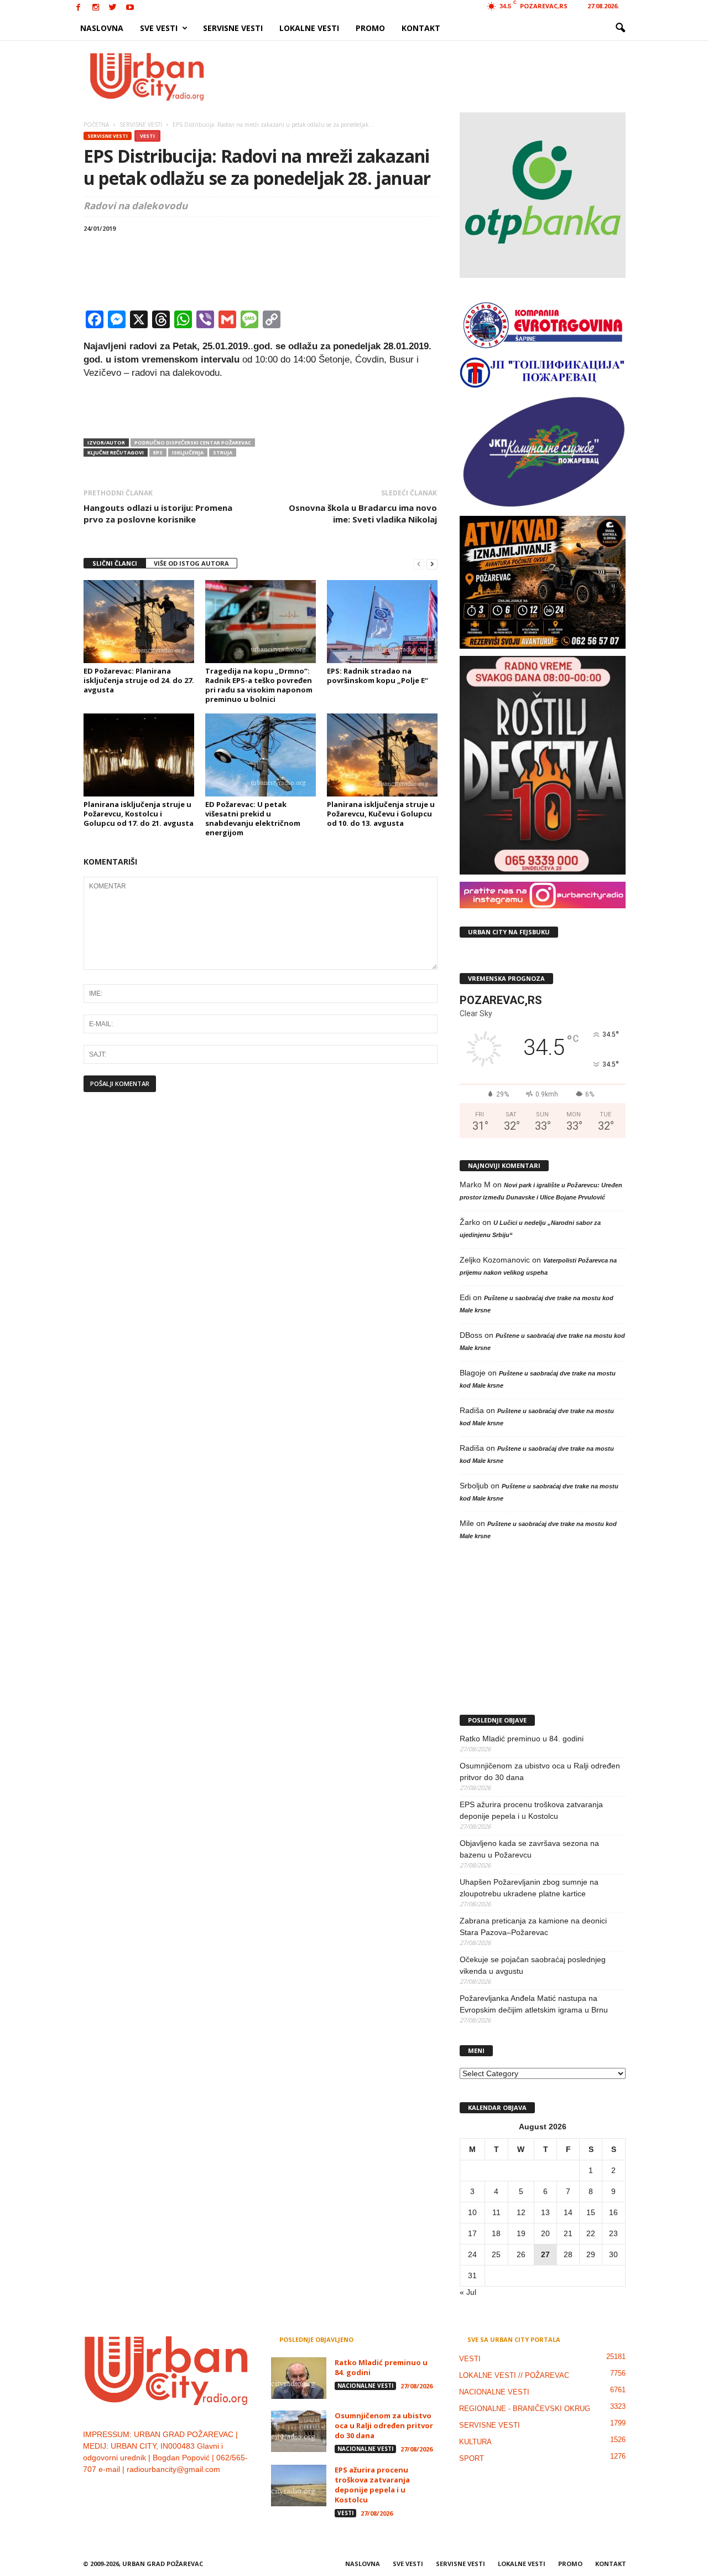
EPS (158, 452)
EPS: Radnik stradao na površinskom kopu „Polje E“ (378, 676)
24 (472, 2254)
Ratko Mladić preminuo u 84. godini (522, 1739)
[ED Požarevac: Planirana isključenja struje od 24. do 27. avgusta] (139, 622)
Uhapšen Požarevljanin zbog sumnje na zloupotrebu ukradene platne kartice (529, 1888)
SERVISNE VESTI (233, 28)
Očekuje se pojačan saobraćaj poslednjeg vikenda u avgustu (533, 1965)
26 (521, 2254)
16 (613, 2212)
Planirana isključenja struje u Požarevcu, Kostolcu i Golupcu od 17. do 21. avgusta (139, 814)
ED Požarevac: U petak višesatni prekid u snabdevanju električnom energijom (253, 818)
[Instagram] (96, 8)
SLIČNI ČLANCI (115, 563)
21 (568, 2233)
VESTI (147, 136)
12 (521, 2212)
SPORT (472, 2458)
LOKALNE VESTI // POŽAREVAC (514, 2375)
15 (591, 2212)
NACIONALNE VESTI (365, 2386)
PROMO (370, 28)
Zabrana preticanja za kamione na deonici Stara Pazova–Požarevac (533, 1926)
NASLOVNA (102, 28)
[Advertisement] (435, 76)
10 (472, 2212)
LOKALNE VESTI (309, 28)
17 (472, 2233)
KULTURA (475, 2442)
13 (545, 2212)
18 (496, 2233)
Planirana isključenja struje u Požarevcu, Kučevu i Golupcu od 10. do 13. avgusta (381, 814)
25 (496, 2254)
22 (591, 2233)
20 (545, 2233)
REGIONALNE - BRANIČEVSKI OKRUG (525, 2409)
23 (613, 2233)
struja (223, 452)
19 (521, 2233)
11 (496, 2212)
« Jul (468, 2292)
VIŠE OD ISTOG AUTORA (191, 563)
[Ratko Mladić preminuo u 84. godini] (299, 2378)
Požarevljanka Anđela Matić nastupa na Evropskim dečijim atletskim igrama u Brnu (534, 2004)
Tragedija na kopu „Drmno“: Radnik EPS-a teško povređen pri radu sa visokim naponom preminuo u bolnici (259, 685)
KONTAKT (421, 28)
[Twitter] (113, 8)
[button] (620, 28)
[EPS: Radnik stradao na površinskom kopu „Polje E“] (382, 622)
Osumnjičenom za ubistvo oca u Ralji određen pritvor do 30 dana (540, 1771)
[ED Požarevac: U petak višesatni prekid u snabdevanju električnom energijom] (261, 755)
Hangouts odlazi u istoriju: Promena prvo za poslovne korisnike (158, 513)
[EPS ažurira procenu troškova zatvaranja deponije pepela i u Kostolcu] (299, 2486)
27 (545, 2254)
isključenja (188, 452)
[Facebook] (79, 8)
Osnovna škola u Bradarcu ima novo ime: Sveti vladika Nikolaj (363, 513)
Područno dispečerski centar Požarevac (193, 443)
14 (568, 2212)
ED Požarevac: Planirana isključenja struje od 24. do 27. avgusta (139, 680)
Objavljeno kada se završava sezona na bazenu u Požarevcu (529, 1849)
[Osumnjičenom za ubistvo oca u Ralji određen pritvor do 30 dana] (299, 2431)
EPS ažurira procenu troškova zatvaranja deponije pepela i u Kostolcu (531, 1810)
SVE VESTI (159, 28)
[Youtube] (130, 8)
